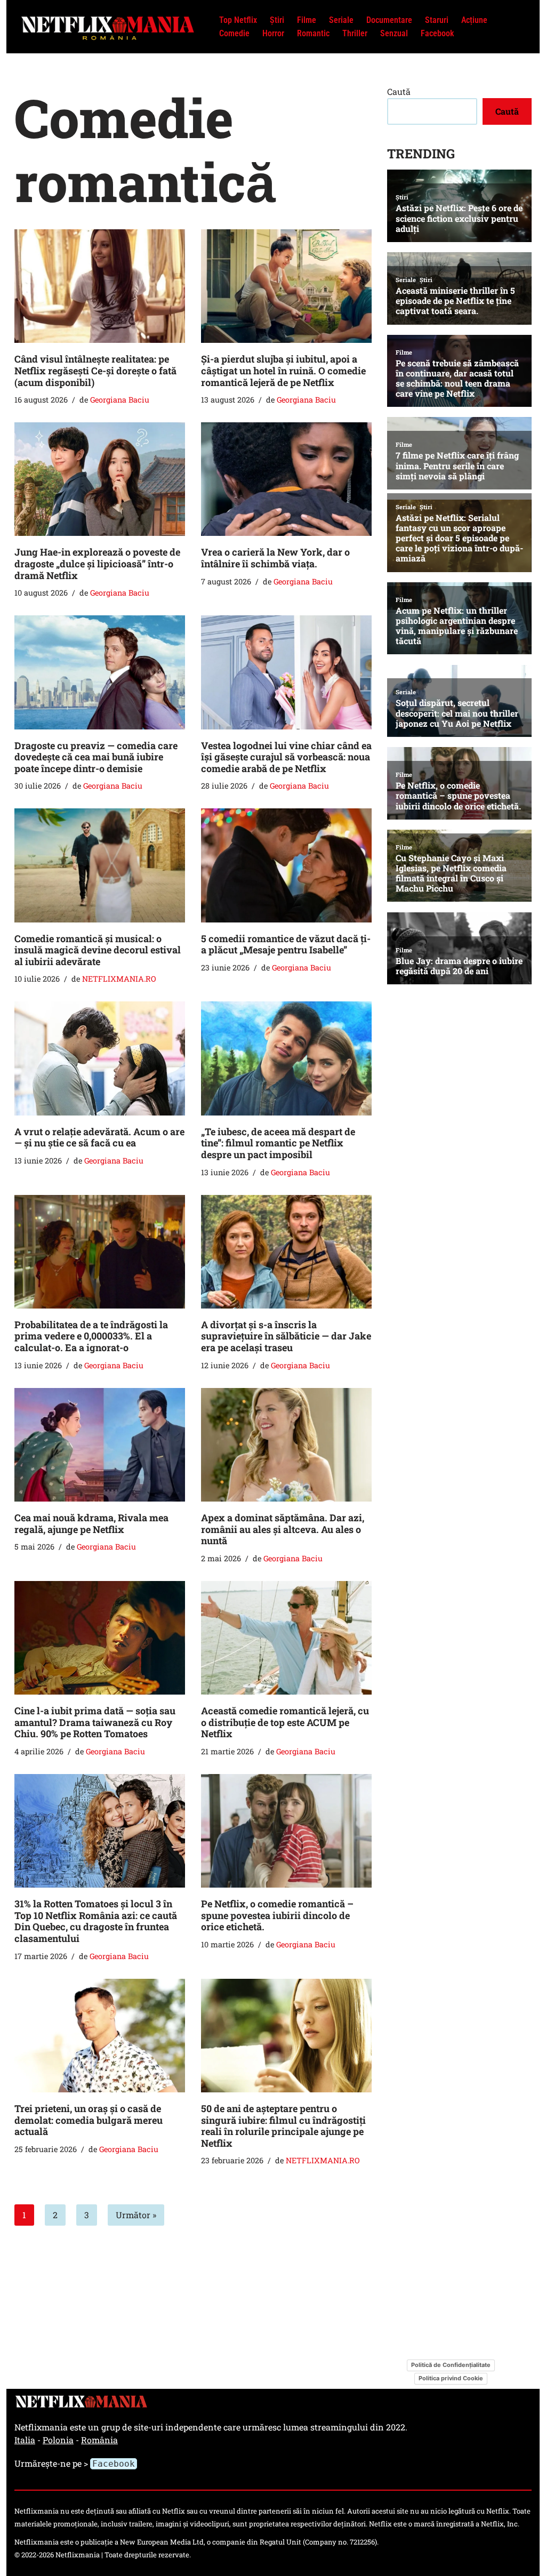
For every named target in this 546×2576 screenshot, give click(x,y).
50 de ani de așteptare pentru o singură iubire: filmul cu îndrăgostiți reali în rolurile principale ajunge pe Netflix (283, 2126)
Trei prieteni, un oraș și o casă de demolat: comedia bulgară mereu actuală (89, 2120)
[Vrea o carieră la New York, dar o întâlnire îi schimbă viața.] (286, 479)
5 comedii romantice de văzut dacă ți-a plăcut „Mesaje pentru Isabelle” (286, 944)
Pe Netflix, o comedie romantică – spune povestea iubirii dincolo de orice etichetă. (277, 1915)
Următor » (136, 2215)
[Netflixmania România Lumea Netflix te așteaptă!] (108, 26)
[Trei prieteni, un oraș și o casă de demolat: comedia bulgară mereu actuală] (100, 2036)
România (99, 2440)
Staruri (437, 20)
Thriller (355, 33)
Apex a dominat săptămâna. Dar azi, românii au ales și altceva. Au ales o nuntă (283, 1529)
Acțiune (474, 20)
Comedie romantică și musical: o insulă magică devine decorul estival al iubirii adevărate (98, 950)
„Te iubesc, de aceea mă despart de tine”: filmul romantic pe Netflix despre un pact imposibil (278, 1143)
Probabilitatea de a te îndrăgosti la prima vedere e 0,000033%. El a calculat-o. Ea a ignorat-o (91, 1336)
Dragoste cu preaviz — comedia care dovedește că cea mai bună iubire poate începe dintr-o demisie (96, 757)
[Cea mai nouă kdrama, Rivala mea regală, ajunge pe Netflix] (100, 1445)
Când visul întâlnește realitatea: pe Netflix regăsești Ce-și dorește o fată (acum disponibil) (95, 370)
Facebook (437, 33)
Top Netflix (238, 20)
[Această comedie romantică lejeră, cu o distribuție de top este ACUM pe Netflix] (286, 1638)
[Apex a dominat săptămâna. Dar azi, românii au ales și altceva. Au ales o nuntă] (286, 1445)
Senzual (394, 33)
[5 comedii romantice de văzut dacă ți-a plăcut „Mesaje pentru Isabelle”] (286, 865)
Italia (25, 2440)
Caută (399, 91)
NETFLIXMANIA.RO (119, 979)
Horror (273, 33)
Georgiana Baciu (120, 400)
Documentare (389, 20)
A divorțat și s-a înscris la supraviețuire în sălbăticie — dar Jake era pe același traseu (286, 1336)
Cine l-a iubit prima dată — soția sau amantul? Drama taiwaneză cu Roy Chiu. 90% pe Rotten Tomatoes (95, 1722)
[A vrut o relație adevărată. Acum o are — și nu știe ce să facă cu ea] (100, 1058)
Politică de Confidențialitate (451, 2365)
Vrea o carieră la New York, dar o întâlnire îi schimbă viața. (275, 558)
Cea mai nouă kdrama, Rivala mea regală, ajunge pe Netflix (91, 1523)
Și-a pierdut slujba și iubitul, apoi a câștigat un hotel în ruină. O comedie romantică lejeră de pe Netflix (283, 370)
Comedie (234, 33)
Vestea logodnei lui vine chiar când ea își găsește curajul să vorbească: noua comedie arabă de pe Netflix (286, 757)
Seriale (341, 20)
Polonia (58, 2440)
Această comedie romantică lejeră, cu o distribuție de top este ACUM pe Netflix (285, 1722)
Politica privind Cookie (451, 2378)
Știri (277, 20)
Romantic (313, 33)
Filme (307, 20)
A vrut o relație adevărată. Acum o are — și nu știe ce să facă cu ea (99, 1137)
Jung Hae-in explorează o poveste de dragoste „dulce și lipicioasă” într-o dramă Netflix (97, 563)
